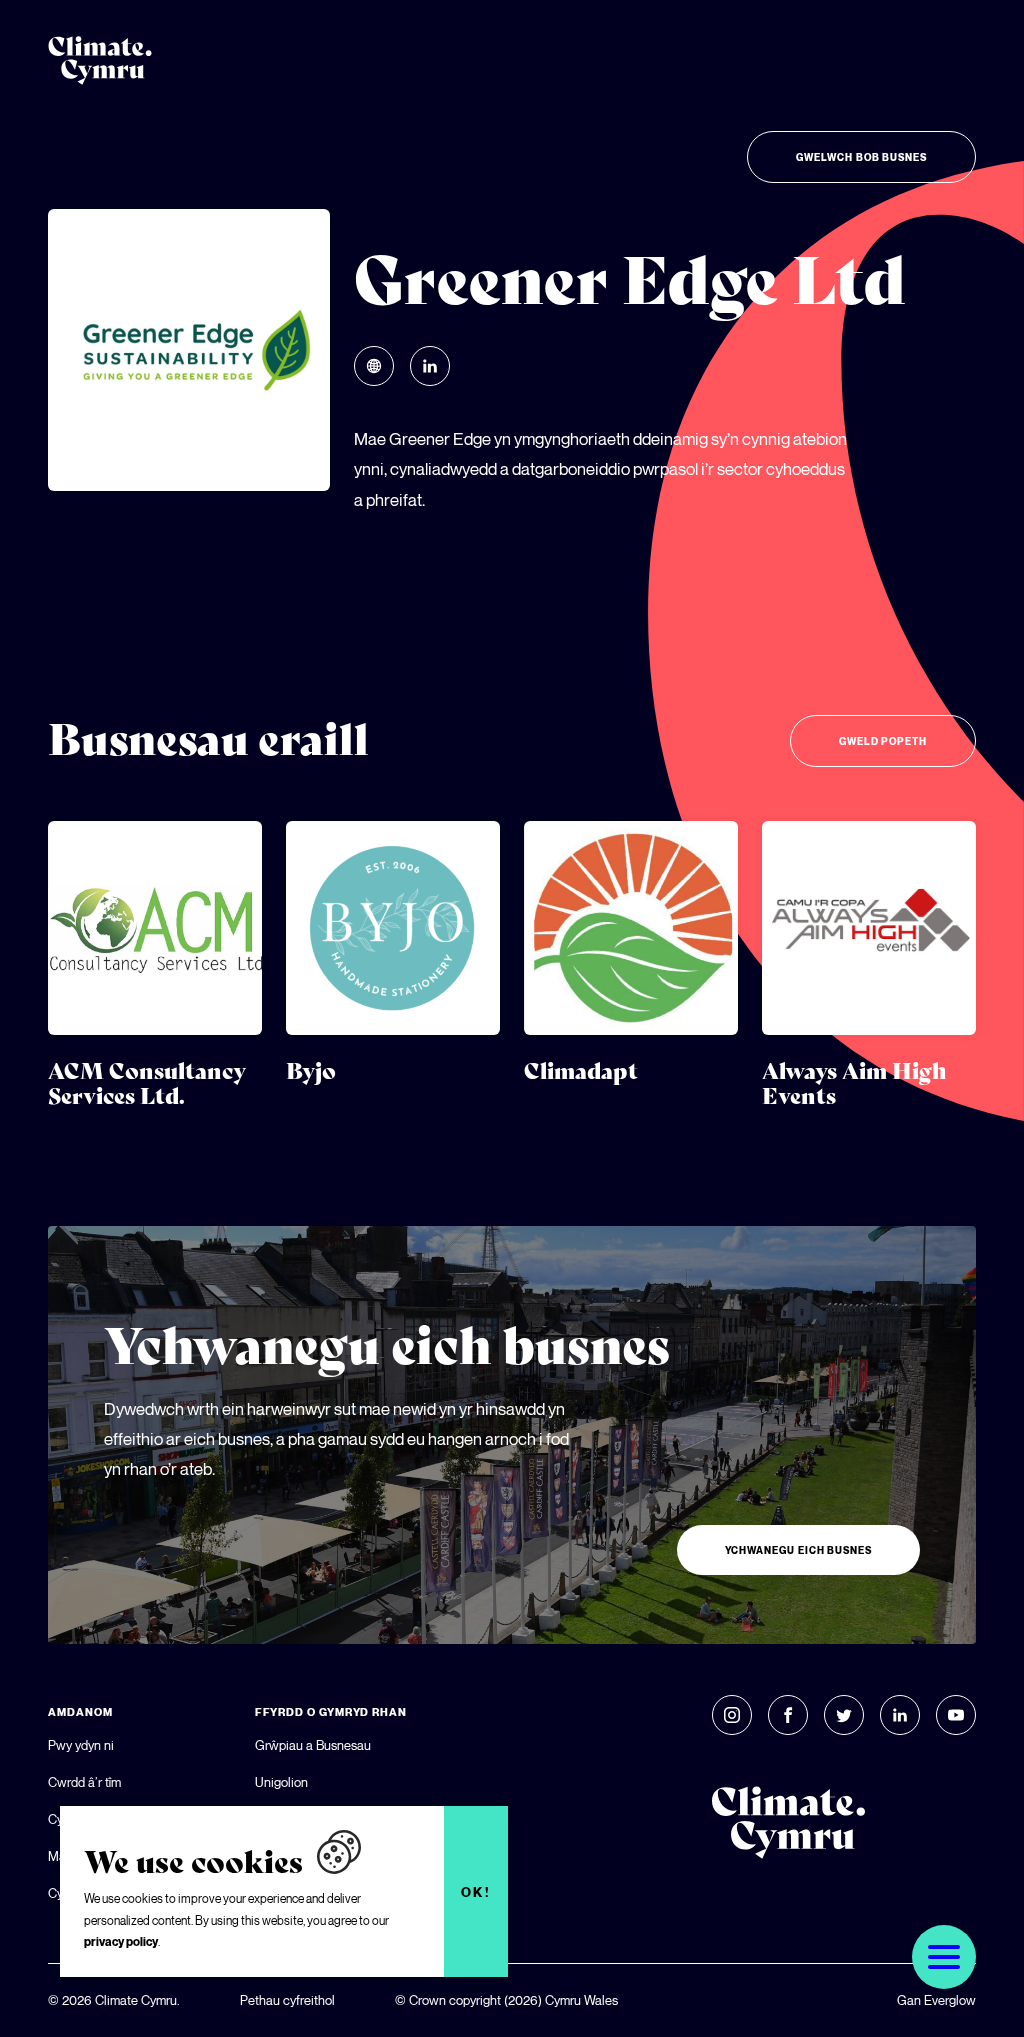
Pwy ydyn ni (81, 1745)
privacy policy (121, 1941)
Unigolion (281, 1782)
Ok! (476, 1892)
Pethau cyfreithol (287, 2000)
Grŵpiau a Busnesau (313, 1745)
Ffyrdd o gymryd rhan (331, 1712)
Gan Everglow (936, 2000)
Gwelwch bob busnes (861, 157)
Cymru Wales (581, 2000)
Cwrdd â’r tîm (84, 1782)
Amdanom (80, 1712)
